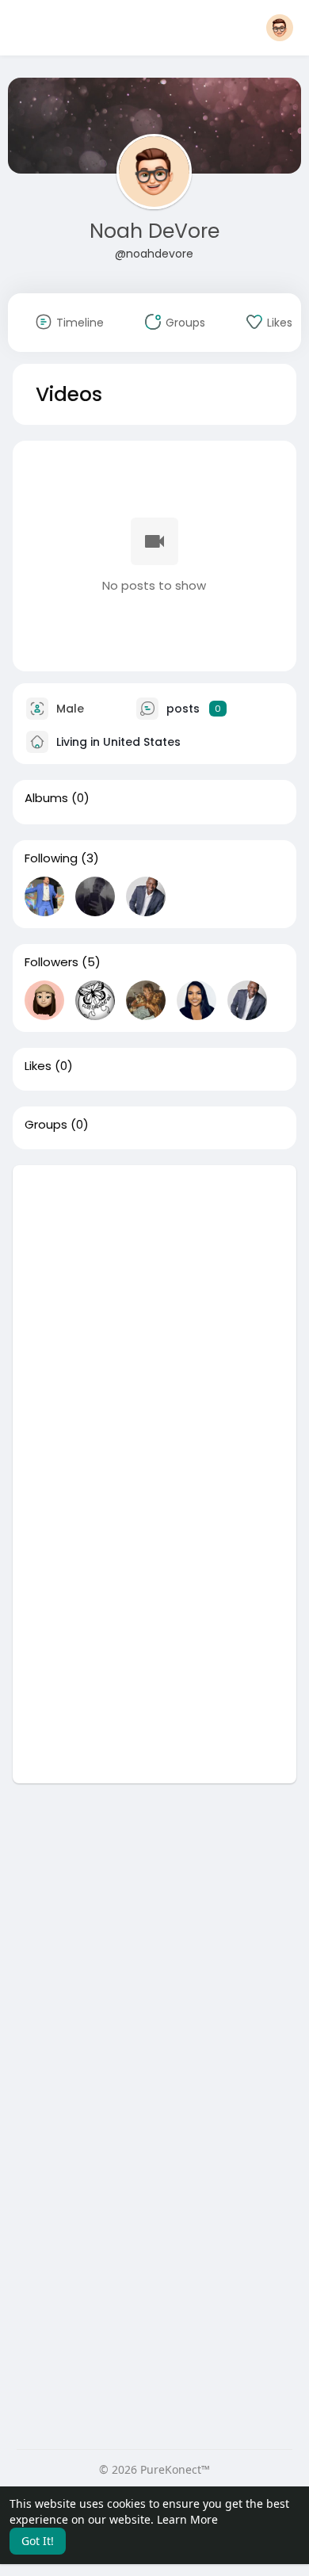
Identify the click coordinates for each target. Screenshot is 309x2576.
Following (51, 858)
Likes (38, 1066)
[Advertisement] (154, 1320)
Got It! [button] (38, 2541)
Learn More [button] (187, 2519)
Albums (46, 798)
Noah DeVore (154, 231)
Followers (51, 962)
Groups (46, 1125)
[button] (280, 28)
